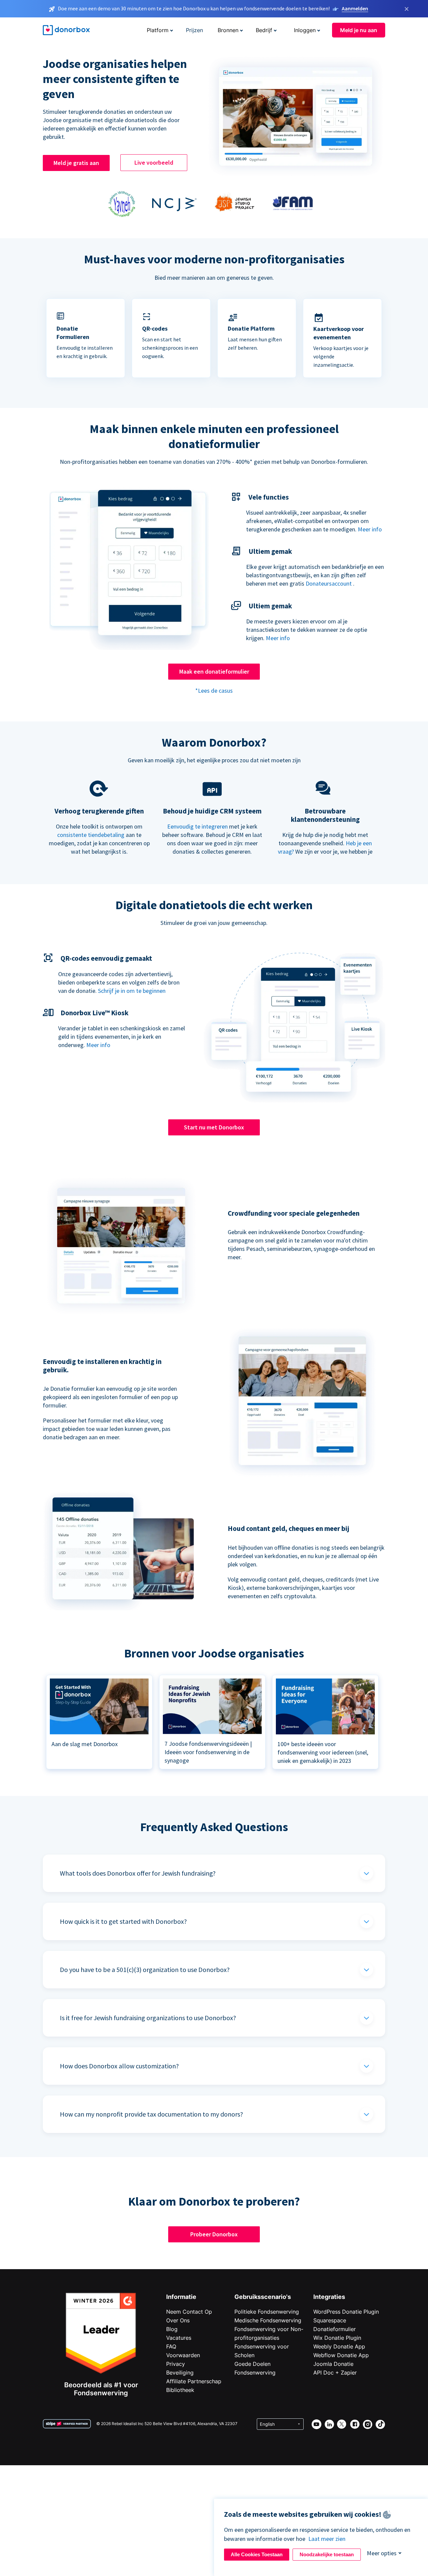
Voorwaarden (183, 2355)
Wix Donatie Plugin (337, 2338)
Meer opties (382, 2553)
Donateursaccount (329, 583)
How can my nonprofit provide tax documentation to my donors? (151, 2114)
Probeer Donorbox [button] (214, 2234)
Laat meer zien (327, 2539)
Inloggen (305, 30)
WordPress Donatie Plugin (346, 2312)
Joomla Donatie (333, 2364)
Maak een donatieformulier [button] (214, 671)
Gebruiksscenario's (263, 2297)
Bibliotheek (180, 2390)
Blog (172, 2329)
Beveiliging (180, 2373)
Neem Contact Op (189, 2312)
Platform (158, 30)
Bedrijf (264, 30)
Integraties (329, 2297)
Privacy (176, 2364)
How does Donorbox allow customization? (119, 2066)
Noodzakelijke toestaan (327, 2554)
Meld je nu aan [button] (359, 30)
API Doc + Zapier (335, 2373)
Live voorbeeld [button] (154, 162)
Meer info (370, 529)
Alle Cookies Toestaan (257, 2554)
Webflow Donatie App (341, 2355)
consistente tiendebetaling (91, 835)
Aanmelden (355, 8)
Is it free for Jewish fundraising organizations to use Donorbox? (148, 2018)
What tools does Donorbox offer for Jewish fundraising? (138, 1873)
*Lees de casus (214, 691)
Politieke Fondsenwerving (267, 2312)
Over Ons (178, 2320)
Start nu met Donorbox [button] (214, 1127)
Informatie (181, 2297)
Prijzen (194, 30)
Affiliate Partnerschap (194, 2381)
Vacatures (179, 2338)
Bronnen (228, 30)
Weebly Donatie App (339, 2346)
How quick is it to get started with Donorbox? (123, 1921)
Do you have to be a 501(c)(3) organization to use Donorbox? (145, 1969)
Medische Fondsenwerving (268, 2320)
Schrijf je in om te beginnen (132, 991)
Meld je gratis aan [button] (76, 163)
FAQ (171, 2346)
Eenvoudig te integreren (197, 826)
